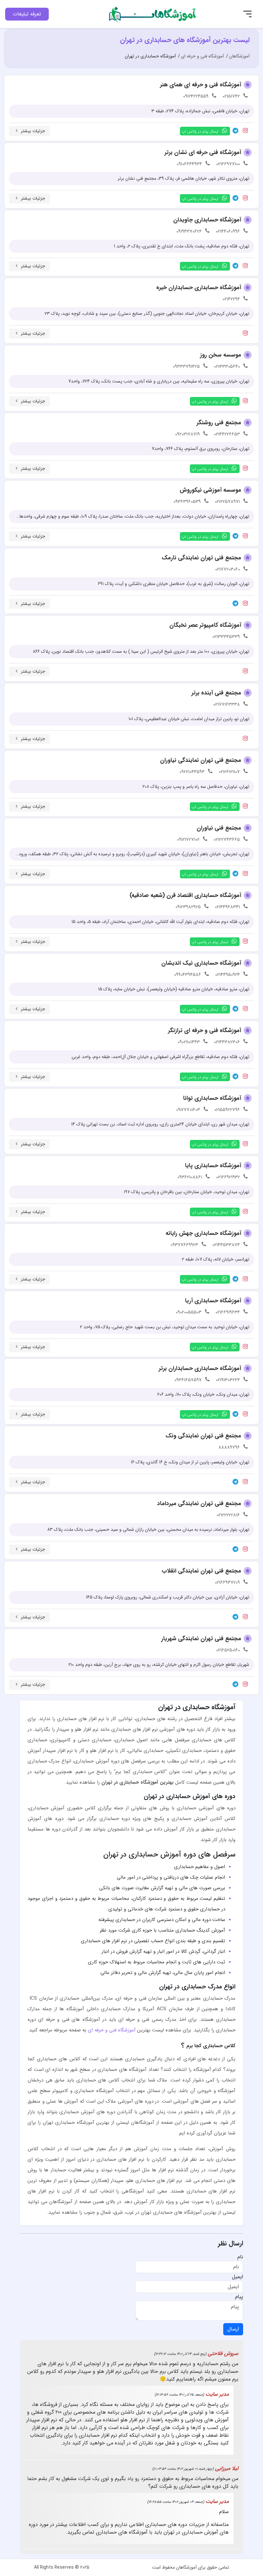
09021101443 (189, 1042)
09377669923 (184, 1245)
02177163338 (227, 704)
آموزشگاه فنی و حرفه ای (112, 2030)
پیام (239, 2297)
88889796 (229, 1447)
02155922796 (227, 1110)
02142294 (231, 299)
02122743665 (227, 840)
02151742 (231, 96)
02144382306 (227, 1042)
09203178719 (187, 434)
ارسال (233, 2329)
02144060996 (228, 231)
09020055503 (189, 1312)
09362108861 (190, 1177)
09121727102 (188, 840)
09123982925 (188, 907)
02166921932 (228, 1177)
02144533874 (226, 1245)
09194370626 (189, 231)
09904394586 (188, 975)
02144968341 (227, 907)
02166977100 (228, 164)
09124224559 (196, 96)
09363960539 (187, 502)
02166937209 (227, 1582)
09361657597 (188, 1380)
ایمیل (238, 2277)
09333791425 (186, 366)
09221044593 (192, 772)
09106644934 (189, 164)
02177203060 (228, 569)
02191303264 (228, 1380)
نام (240, 2257)
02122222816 (228, 1515)
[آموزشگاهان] (153, 14)
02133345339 (226, 637)
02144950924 (228, 975)
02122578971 (227, 502)
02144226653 (227, 434)
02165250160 (228, 1650)
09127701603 (188, 1110)
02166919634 (228, 1312)
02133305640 (227, 366)
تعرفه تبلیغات (27, 14)
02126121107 (229, 772)
